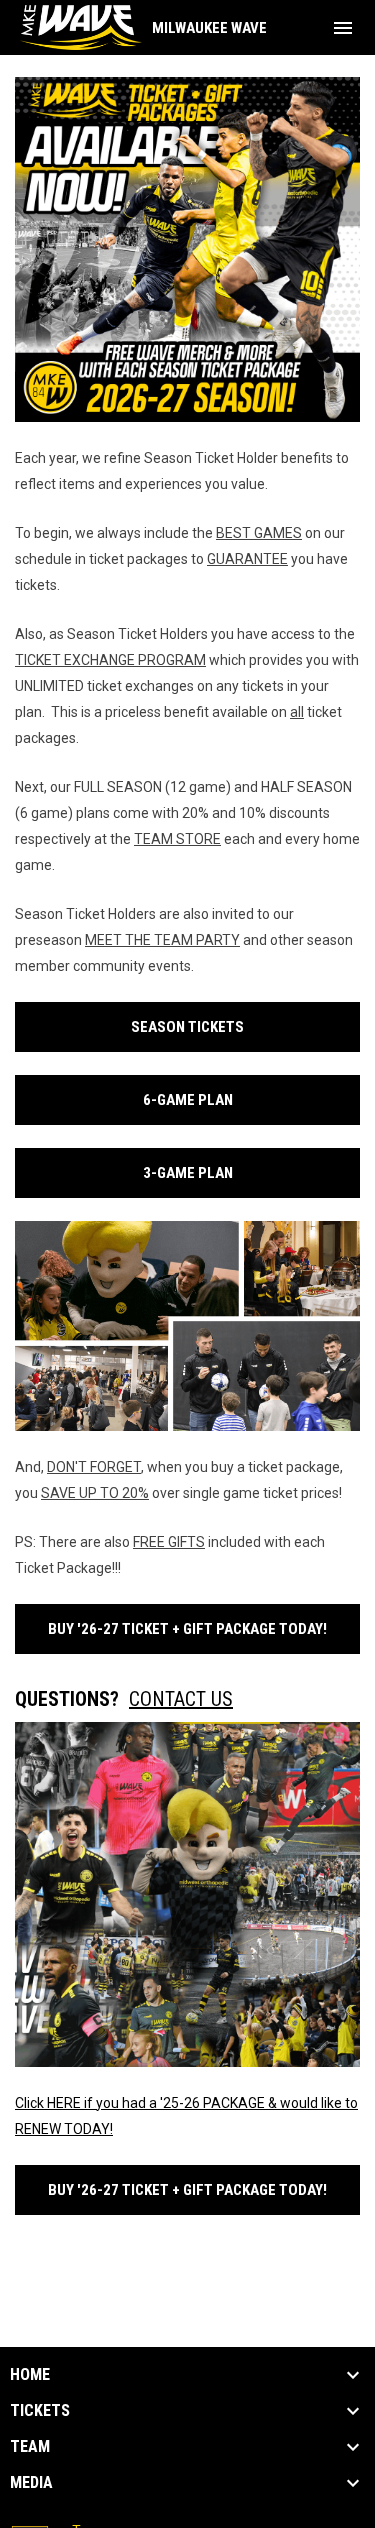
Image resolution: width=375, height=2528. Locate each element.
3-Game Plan (188, 1173)
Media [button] (31, 2483)
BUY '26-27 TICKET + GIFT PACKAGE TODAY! (187, 1629)
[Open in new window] (187, 249)
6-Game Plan (188, 1100)
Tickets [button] (40, 2411)
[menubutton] (343, 28)
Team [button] (30, 2447)
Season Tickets (187, 1027)
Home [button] (30, 2375)
